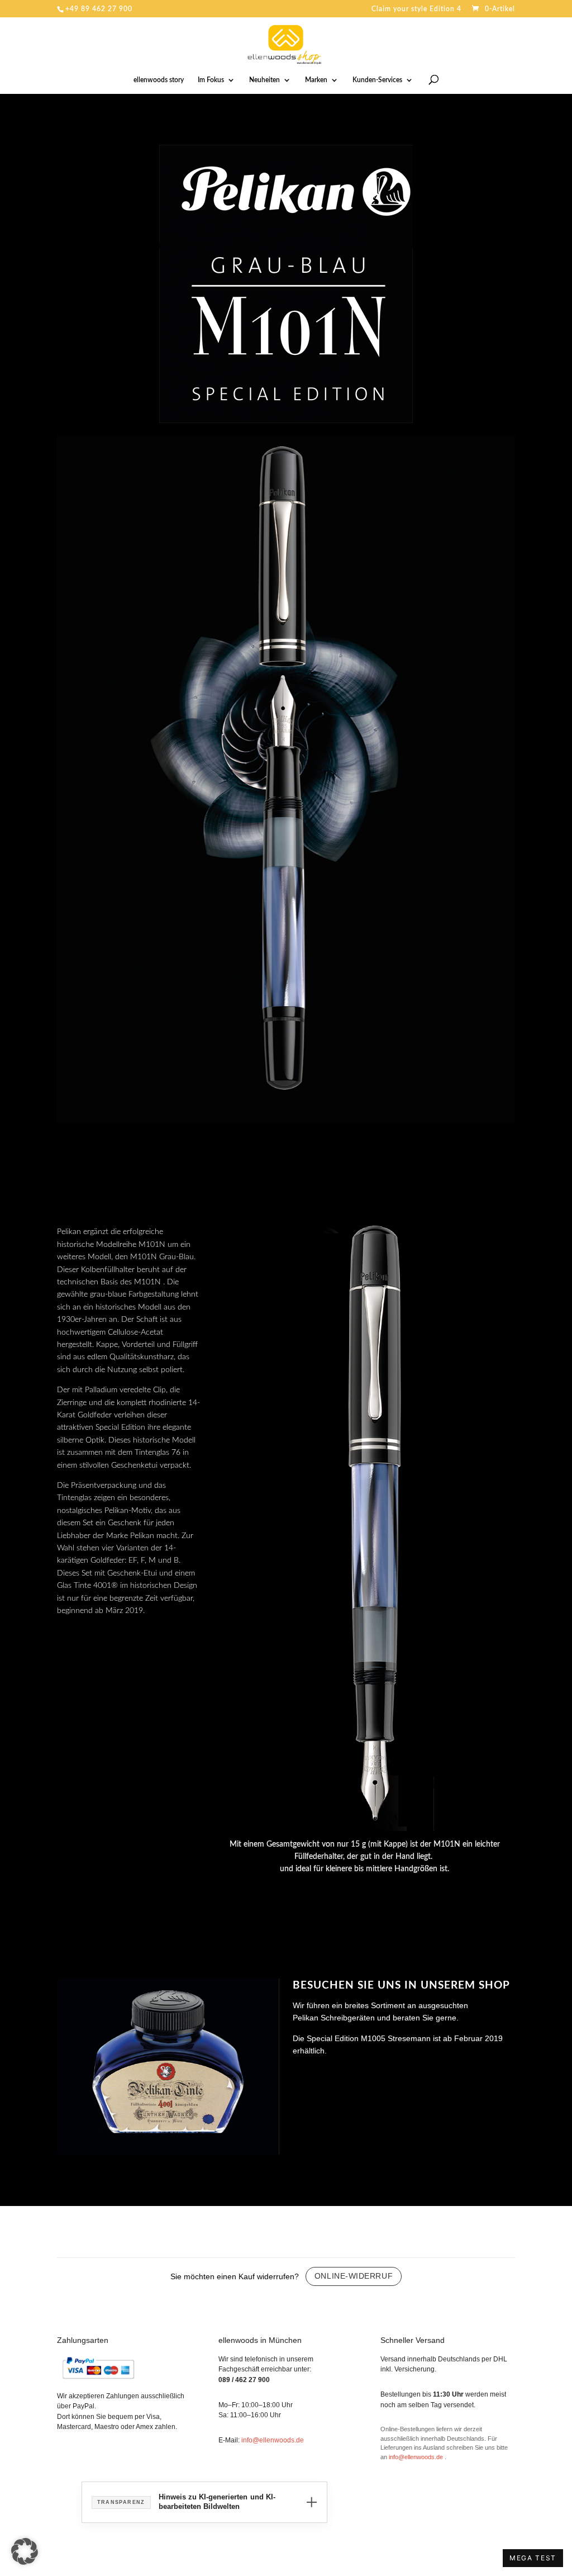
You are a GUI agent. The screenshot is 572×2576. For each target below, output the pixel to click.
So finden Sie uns (327, 2076)
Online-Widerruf (354, 2276)
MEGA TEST (533, 2558)
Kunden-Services (377, 80)
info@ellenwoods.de (273, 2440)
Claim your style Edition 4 (416, 9)
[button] (25, 2551)
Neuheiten (264, 80)
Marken (316, 80)
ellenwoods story (159, 80)
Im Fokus (211, 80)
